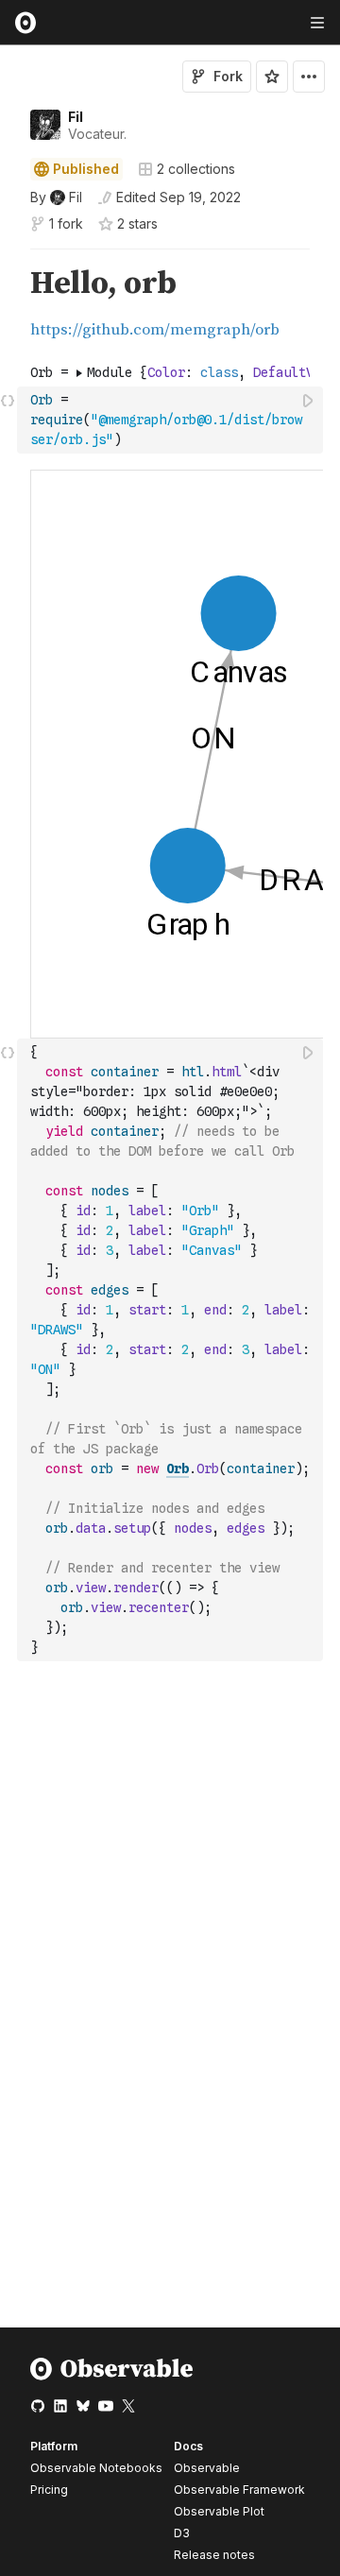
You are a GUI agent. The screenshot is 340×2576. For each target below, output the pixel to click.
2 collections (196, 169)
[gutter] (9, 304)
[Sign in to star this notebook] (272, 77)
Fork (228, 76)
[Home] (112, 2376)
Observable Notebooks (96, 2468)
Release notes (214, 2555)
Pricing (49, 2490)
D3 (182, 2533)
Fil (76, 117)
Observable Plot (219, 2511)
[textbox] (172, 420)
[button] (8, 258)
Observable (207, 2468)
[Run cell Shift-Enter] (309, 400)
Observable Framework (239, 2490)
